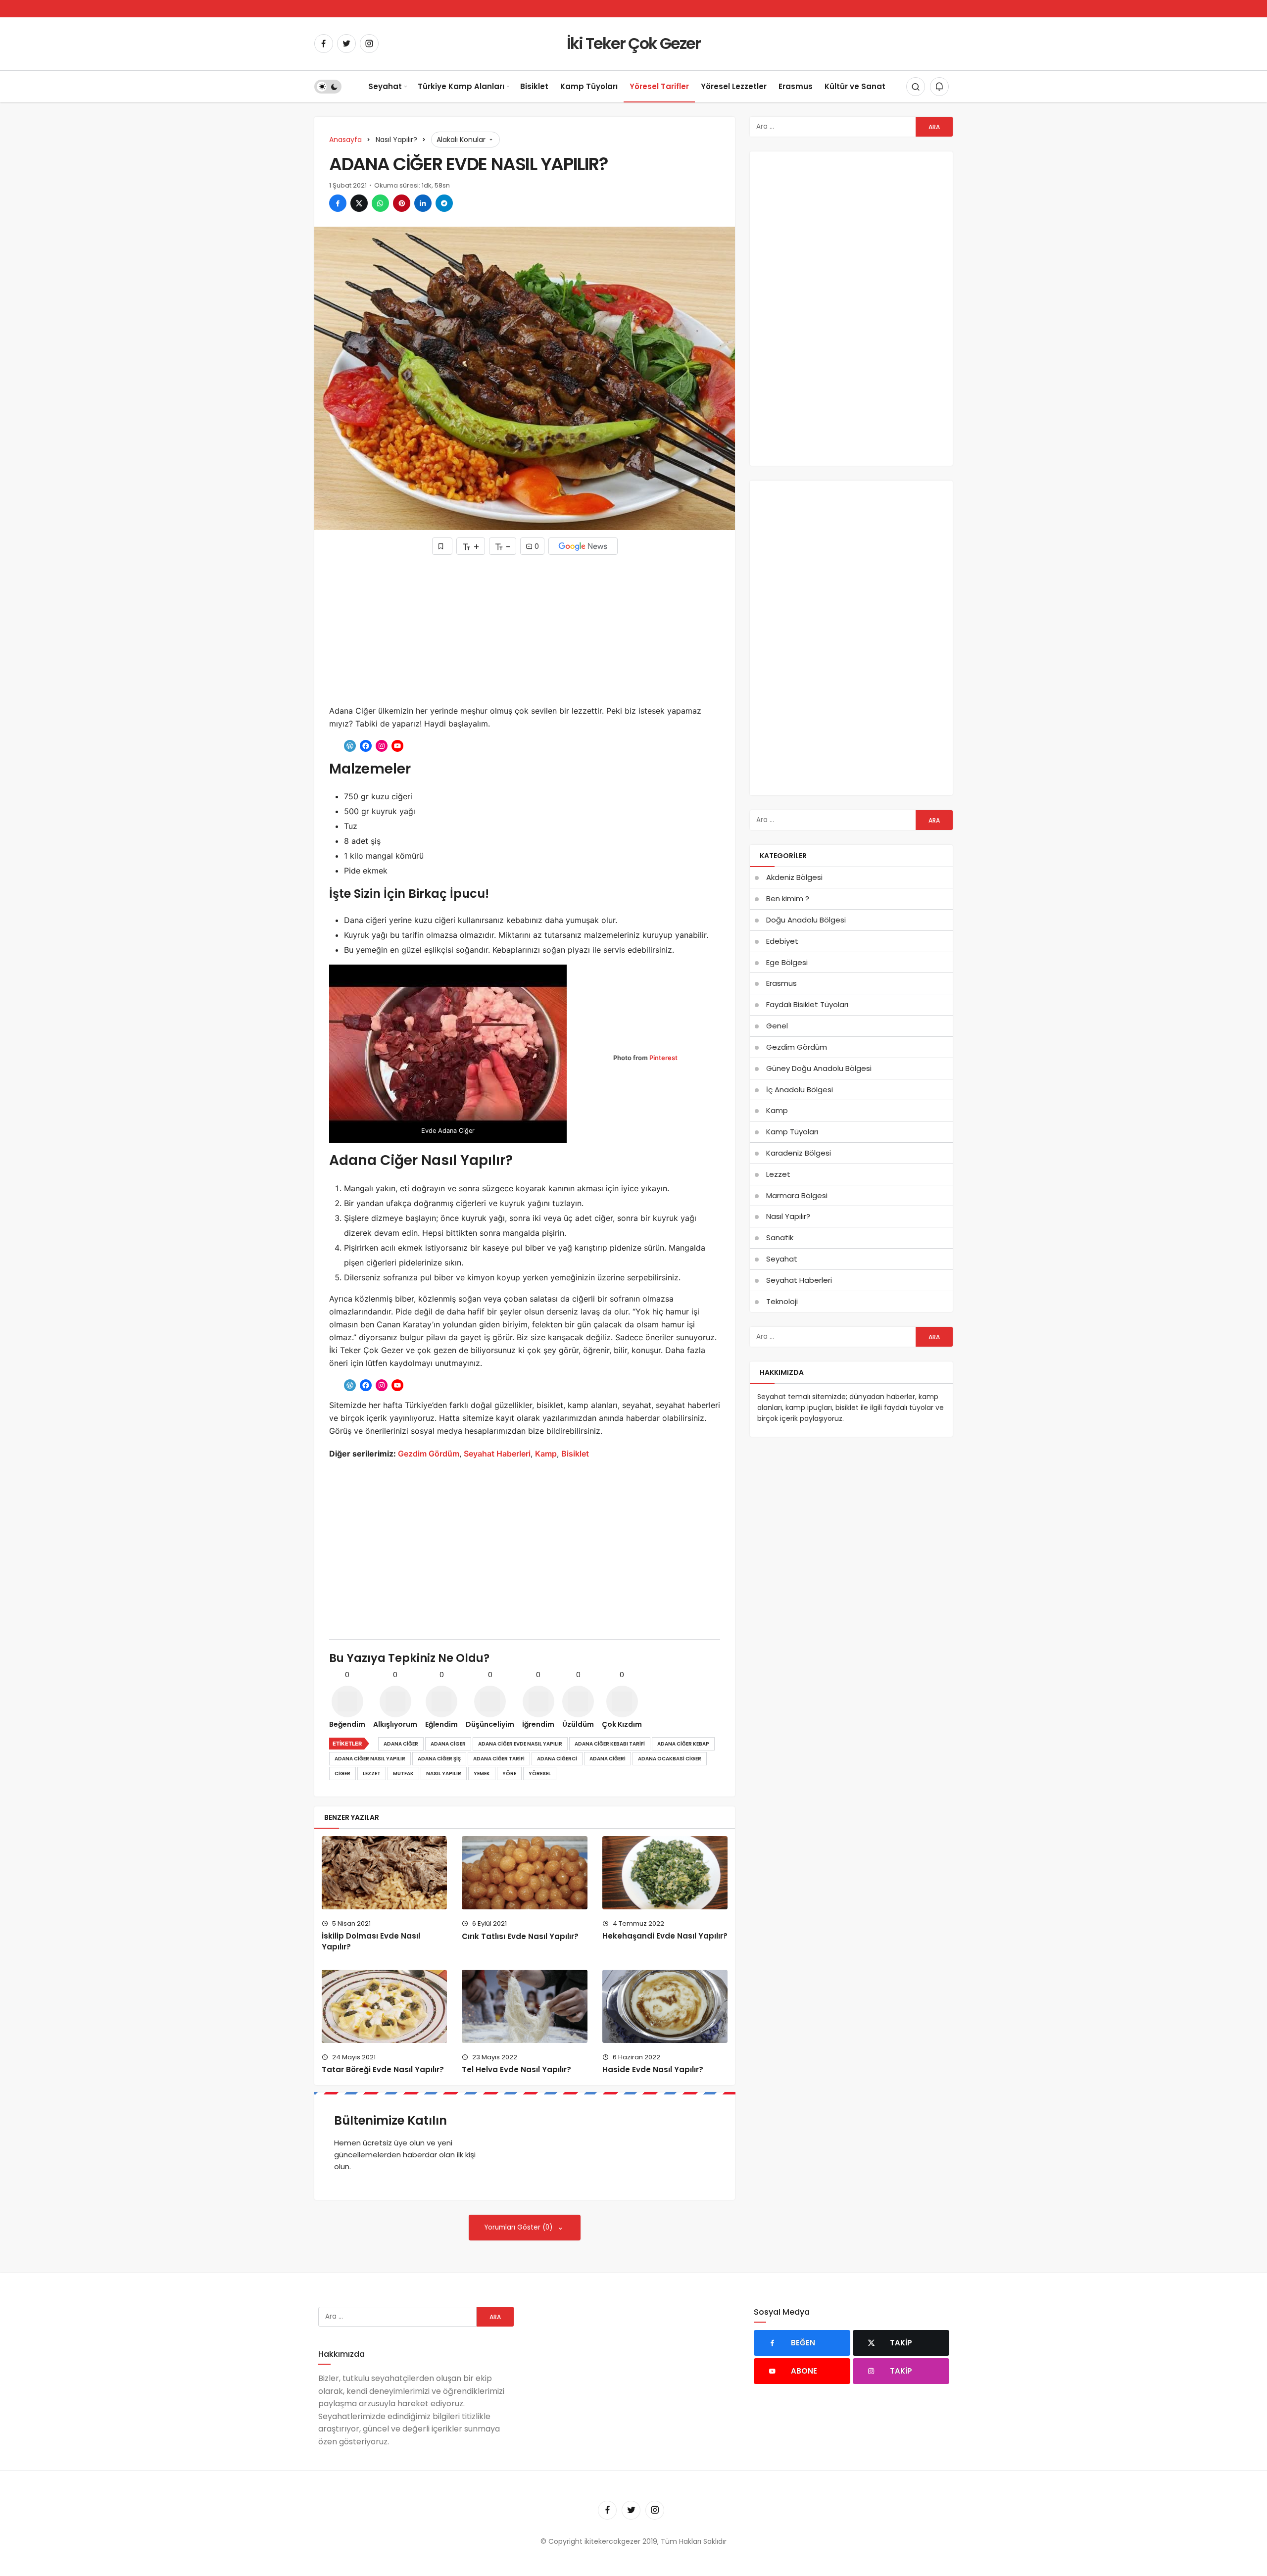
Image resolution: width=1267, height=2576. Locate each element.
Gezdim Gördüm (429, 1454)
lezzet (372, 1774)
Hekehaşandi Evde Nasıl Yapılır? (665, 1936)
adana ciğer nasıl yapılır (370, 1759)
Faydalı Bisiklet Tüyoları (807, 1004)
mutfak (403, 1774)
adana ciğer (401, 1744)
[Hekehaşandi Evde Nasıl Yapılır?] (665, 1872)
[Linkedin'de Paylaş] (423, 203)
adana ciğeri (608, 1759)
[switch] (328, 87)
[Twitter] (346, 44)
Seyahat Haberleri (497, 1454)
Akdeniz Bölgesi (794, 877)
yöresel (540, 1774)
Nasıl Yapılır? (788, 1216)
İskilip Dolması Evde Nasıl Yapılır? (371, 1942)
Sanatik (780, 1238)
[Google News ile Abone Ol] (583, 546)
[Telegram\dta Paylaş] (444, 203)
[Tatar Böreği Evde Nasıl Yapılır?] (384, 2006)
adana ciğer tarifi (499, 1759)
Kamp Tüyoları (589, 86)
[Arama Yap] (916, 87)
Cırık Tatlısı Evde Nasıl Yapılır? (520, 1936)
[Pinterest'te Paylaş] (402, 203)
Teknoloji (782, 1301)
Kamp (546, 1454)
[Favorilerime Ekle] (442, 546)
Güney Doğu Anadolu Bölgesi (819, 1068)
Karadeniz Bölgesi (799, 1153)
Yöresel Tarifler (659, 86)
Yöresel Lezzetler (734, 86)
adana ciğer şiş (439, 1759)
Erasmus (796, 86)
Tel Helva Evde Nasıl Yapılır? (516, 2070)
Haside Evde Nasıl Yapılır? (653, 2070)
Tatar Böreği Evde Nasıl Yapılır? (383, 2070)
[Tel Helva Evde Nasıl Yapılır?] (524, 2006)
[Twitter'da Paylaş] (359, 203)
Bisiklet (534, 86)
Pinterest (663, 1058)
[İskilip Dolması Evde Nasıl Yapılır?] (384, 1872)
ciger (342, 1774)
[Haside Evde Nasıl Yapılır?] (665, 2006)
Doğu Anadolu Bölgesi (806, 920)
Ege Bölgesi (787, 962)
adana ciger (448, 1744)
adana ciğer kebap (683, 1744)
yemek (482, 1774)
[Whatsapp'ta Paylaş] (380, 203)
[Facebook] (324, 44)
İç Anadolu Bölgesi (800, 1090)
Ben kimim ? (788, 899)
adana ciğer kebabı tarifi (610, 1744)
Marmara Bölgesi (797, 1195)
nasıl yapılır (444, 1774)
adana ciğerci (557, 1759)
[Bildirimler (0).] (939, 87)
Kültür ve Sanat (855, 86)
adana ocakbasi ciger (670, 1759)
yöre (509, 1774)
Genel (777, 1026)
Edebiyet (782, 941)
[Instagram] (369, 44)
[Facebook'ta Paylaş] (338, 203)
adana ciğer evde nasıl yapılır (520, 1744)
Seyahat (385, 86)
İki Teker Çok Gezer (633, 43)
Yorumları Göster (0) (519, 2227)
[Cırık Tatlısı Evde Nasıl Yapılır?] (524, 1872)
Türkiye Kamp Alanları (461, 86)
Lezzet (778, 1174)
